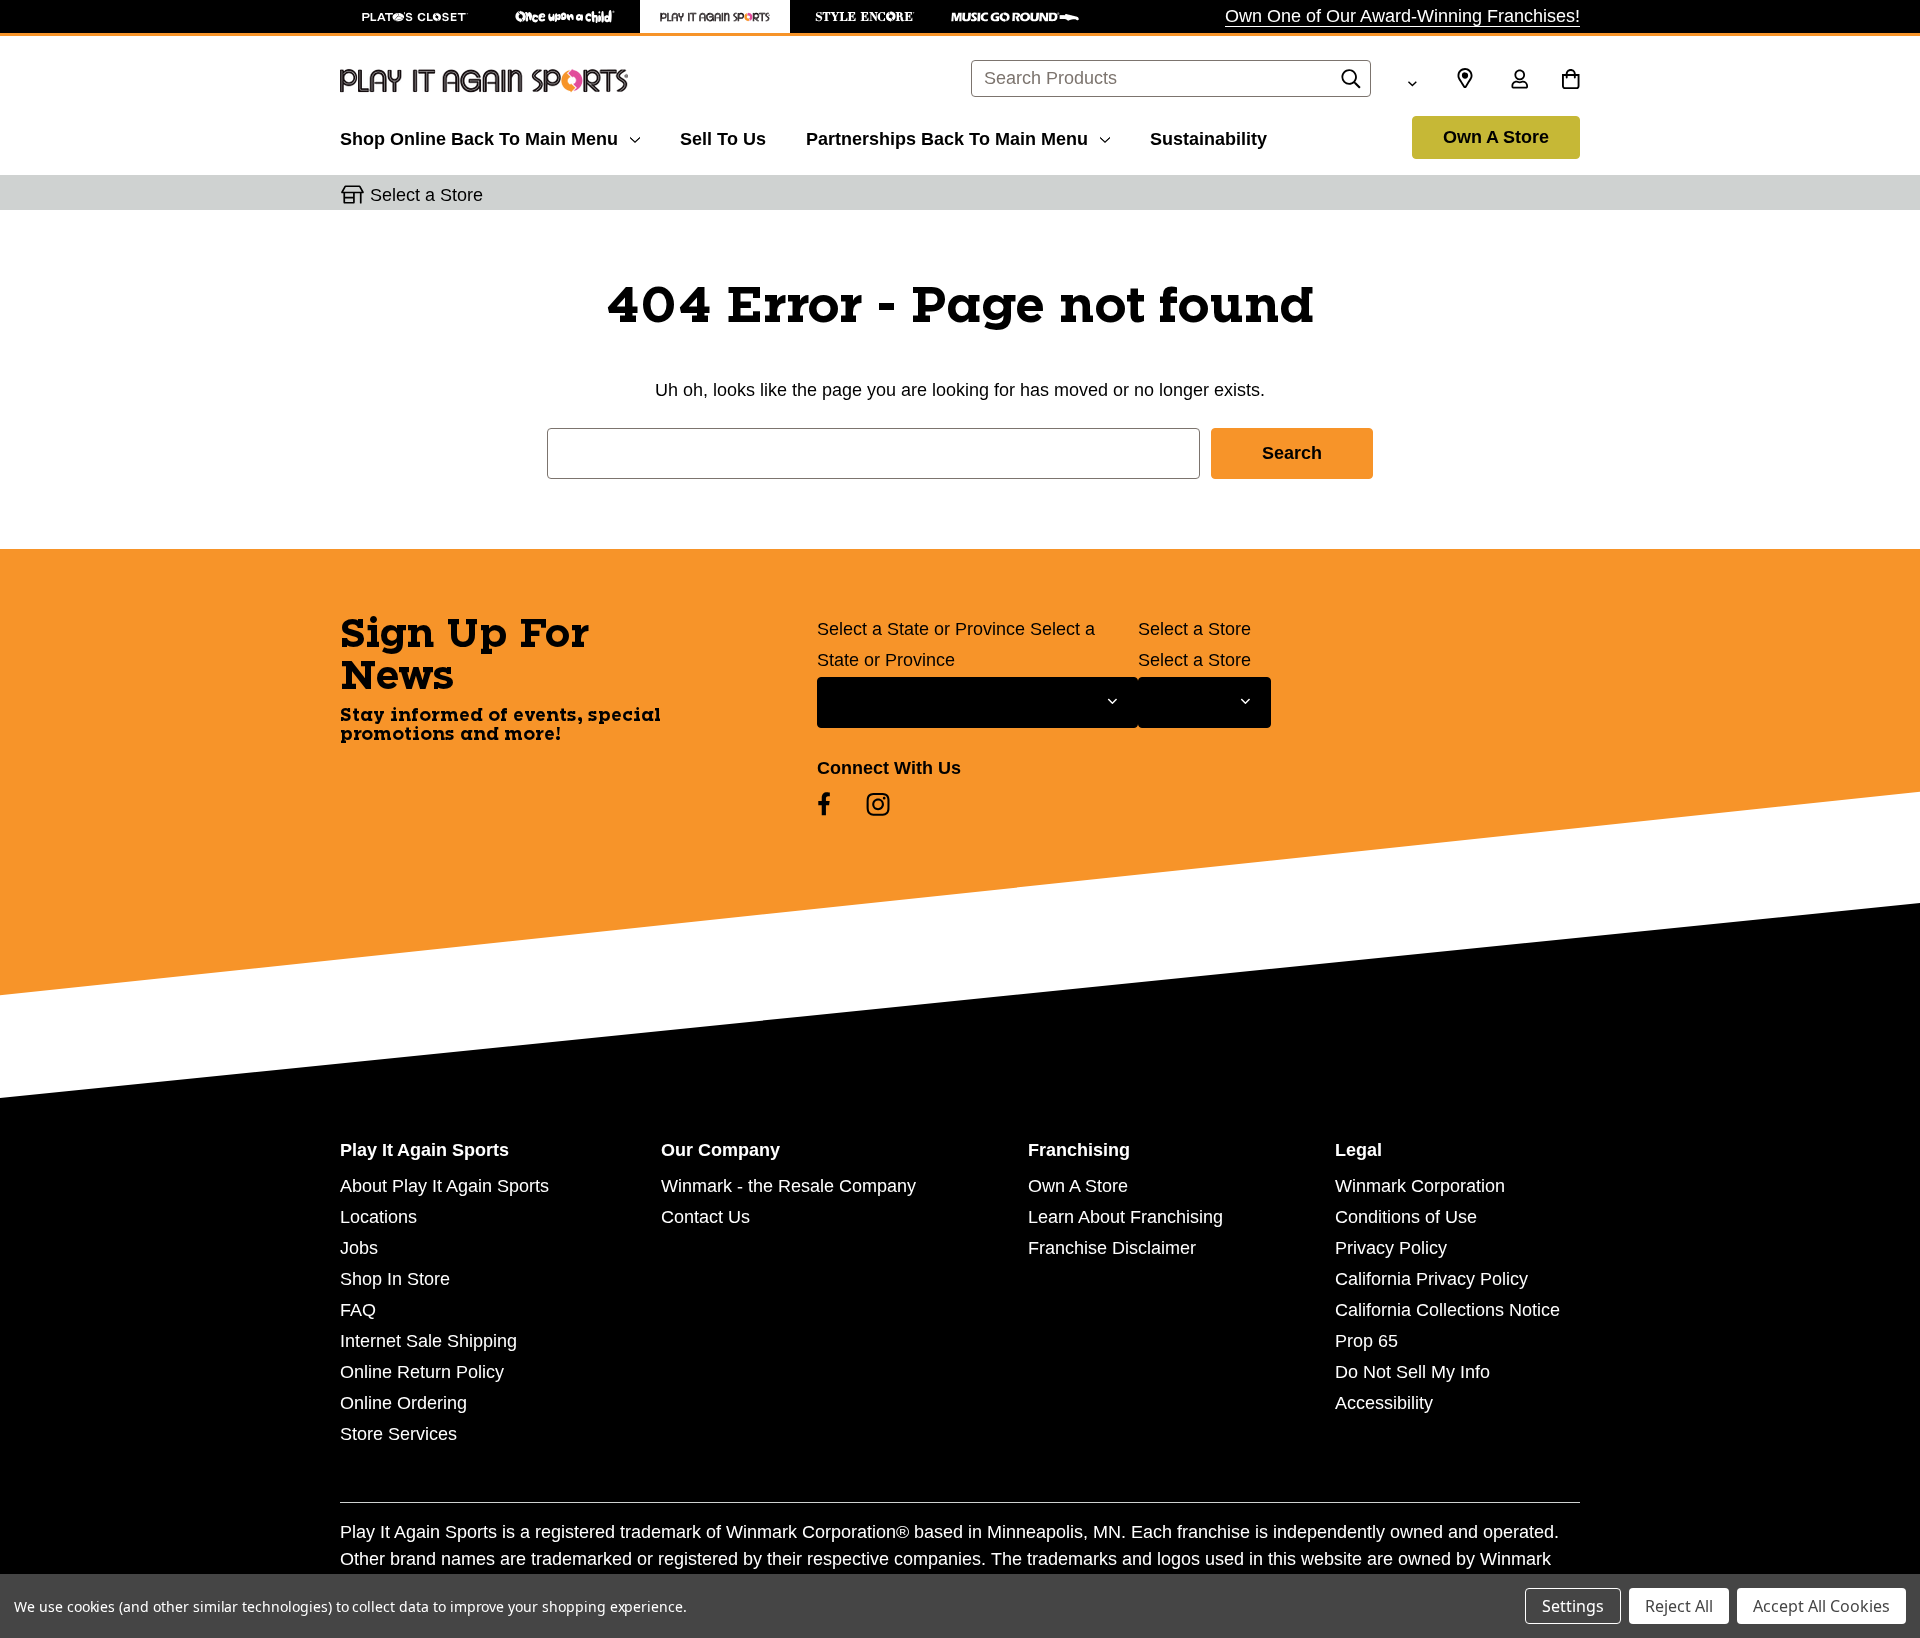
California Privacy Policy (1431, 1279)
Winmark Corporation (1420, 1186)
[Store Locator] (1465, 79)
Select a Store (1194, 629)
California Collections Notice (1447, 1310)
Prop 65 (1366, 1341)
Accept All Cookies (1821, 1606)
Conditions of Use (1406, 1217)
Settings (1573, 1606)
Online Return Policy (422, 1372)
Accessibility (1384, 1403)
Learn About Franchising (1125, 1217)
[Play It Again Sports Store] (715, 16)
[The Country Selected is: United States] (1412, 81)
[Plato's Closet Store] (415, 16)
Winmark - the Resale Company (788, 1186)
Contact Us (705, 1217)
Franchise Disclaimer (1112, 1248)
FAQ (358, 1310)
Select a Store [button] (426, 195)
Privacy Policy (1391, 1248)
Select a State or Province (921, 629)
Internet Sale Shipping (428, 1341)
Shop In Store (395, 1279)
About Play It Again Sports (444, 1186)
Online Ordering (403, 1403)
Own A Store (1496, 137)
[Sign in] (1519, 81)
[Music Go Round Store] (1015, 16)
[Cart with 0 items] (1570, 81)
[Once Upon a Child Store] (565, 16)
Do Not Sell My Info (1412, 1372)
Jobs (359, 1248)
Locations (378, 1217)
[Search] (1351, 84)
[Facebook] (824, 804)
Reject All (1679, 1606)
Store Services (398, 1434)
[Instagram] (878, 804)
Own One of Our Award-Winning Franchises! (1402, 16)
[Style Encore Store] (865, 16)
